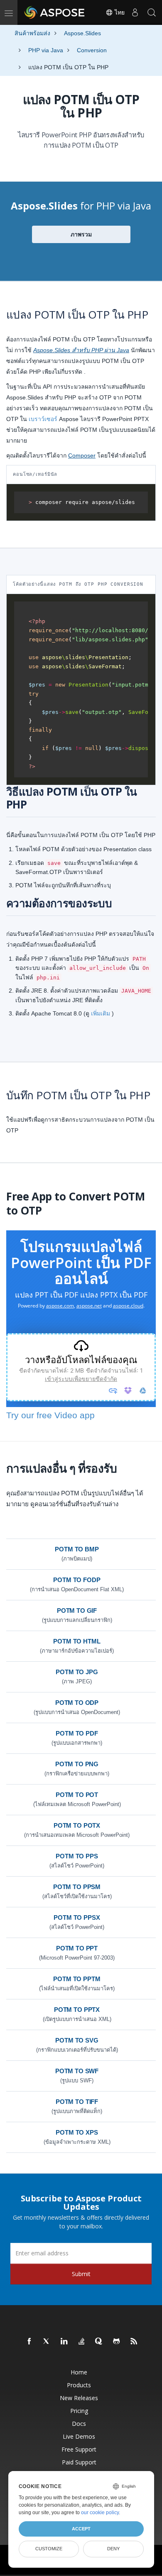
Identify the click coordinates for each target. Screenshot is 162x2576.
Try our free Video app (50, 1415)
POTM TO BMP (77, 1549)
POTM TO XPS (77, 2132)
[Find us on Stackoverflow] (82, 2342)
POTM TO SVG (77, 2040)
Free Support (79, 2449)
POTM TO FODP (77, 1580)
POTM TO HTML (77, 1641)
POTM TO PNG (77, 1764)
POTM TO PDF (77, 1733)
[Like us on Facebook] (29, 2342)
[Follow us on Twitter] (47, 2342)
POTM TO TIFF (77, 2102)
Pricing (79, 2411)
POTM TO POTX (77, 1825)
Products (79, 2385)
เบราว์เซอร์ (43, 419)
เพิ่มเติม (101, 1013)
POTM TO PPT (77, 1948)
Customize (49, 2549)
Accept (81, 2529)
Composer (82, 455)
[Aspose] (55, 12)
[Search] (152, 12)
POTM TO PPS (77, 1856)
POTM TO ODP (77, 1703)
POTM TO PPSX (77, 1917)
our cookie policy (100, 2513)
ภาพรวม (81, 234)
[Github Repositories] (117, 2342)
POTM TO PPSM (77, 1887)
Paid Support (79, 2462)
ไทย (119, 12)
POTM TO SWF (77, 2071)
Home (79, 2372)
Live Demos (79, 2436)
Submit (81, 2274)
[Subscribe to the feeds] (134, 2342)
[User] (135, 12)
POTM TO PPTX (77, 2010)
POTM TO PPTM (77, 1979)
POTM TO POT (77, 1795)
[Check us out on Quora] (99, 2342)
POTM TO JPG (77, 1672)
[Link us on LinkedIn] (64, 2342)
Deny (113, 2549)
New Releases (79, 2398)
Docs (79, 2424)
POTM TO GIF (77, 1611)
